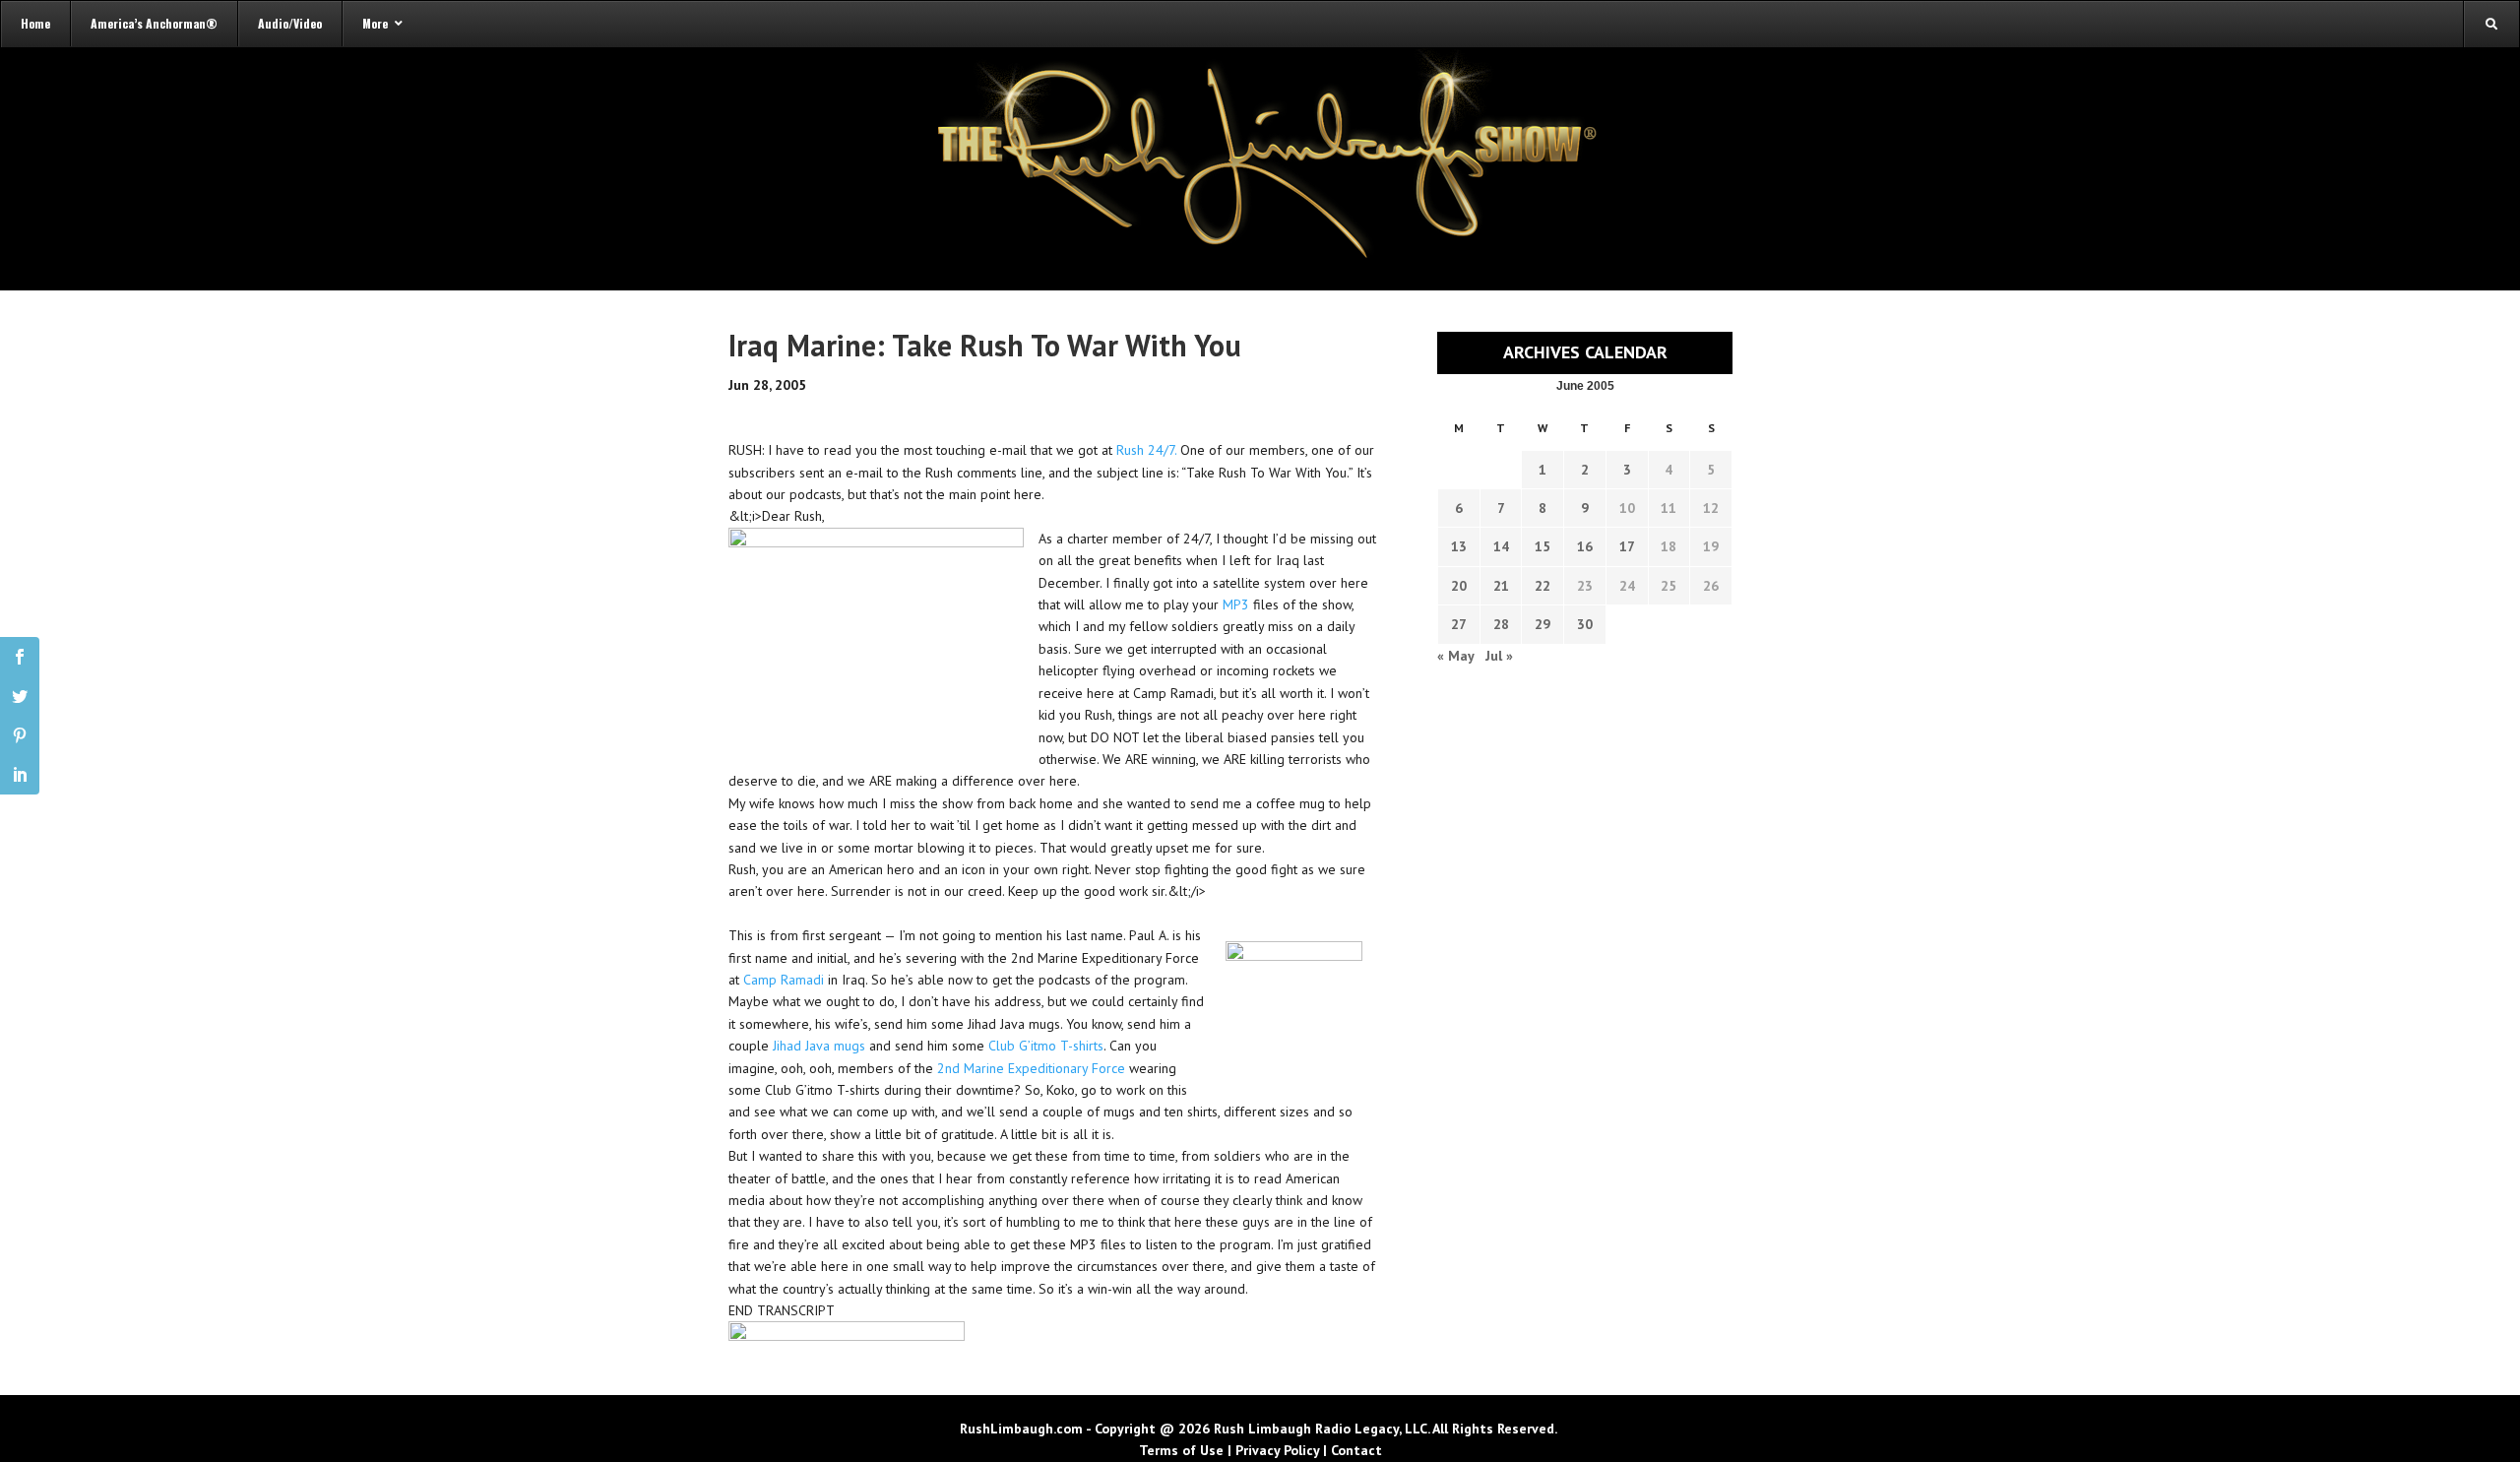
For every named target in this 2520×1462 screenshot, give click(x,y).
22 (1543, 586)
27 (1459, 624)
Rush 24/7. (1146, 450)
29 (1543, 624)
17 (1627, 546)
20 (1459, 586)
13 (1459, 546)
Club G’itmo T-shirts (1046, 1046)
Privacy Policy (1277, 1450)
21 (1501, 586)
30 (1585, 624)
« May (1455, 656)
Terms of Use (1181, 1450)
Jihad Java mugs (819, 1046)
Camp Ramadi (784, 980)
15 (1543, 546)
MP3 (1236, 604)
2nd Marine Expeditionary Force (1031, 1068)
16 (1585, 546)
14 (1501, 546)
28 (1501, 624)
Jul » (1499, 656)
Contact (1356, 1450)
